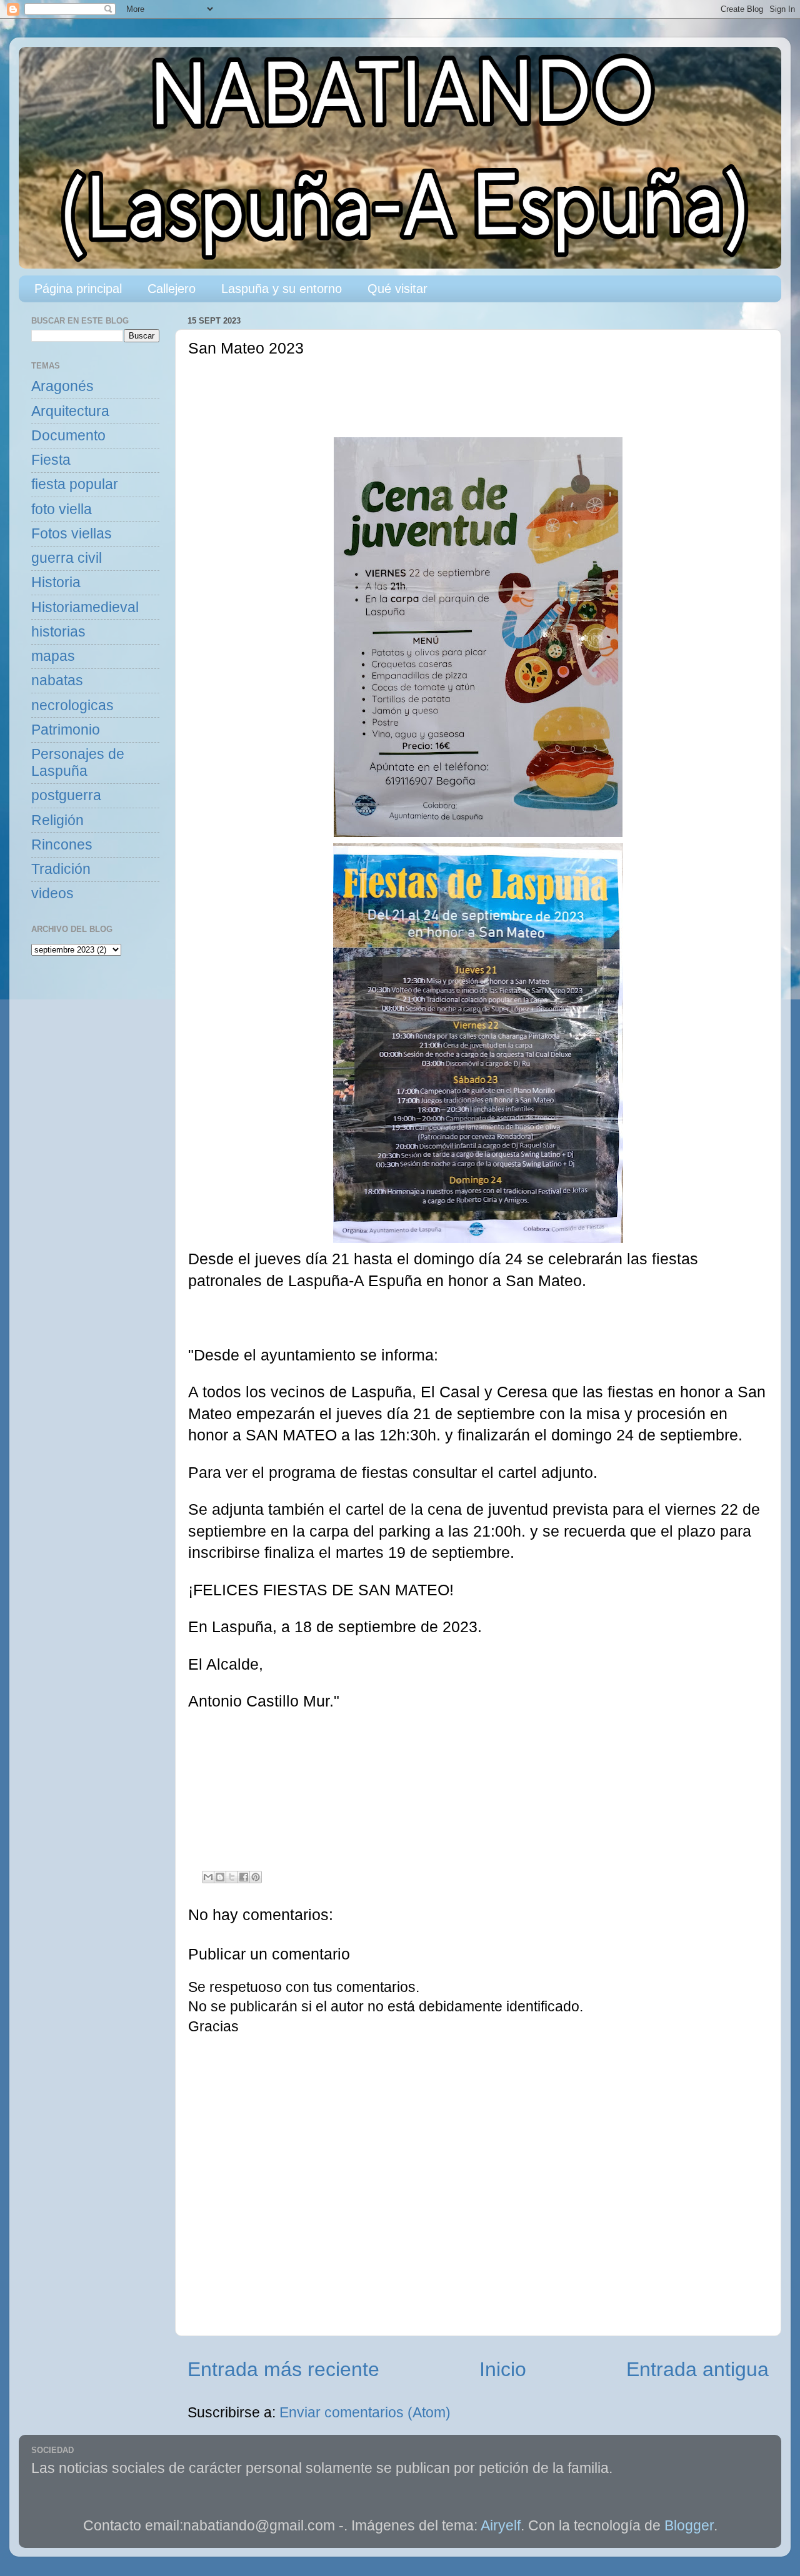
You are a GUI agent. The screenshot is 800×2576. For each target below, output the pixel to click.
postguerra (66, 795)
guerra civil (67, 558)
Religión (57, 820)
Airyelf (501, 2526)
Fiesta (51, 460)
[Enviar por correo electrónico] (208, 1877)
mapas (53, 656)
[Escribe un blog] (220, 1877)
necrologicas (72, 706)
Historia (56, 582)
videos (52, 894)
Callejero (172, 289)
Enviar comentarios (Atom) (365, 2413)
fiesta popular (75, 484)
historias (58, 632)
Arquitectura (70, 411)
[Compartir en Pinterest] (256, 1877)
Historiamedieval (85, 607)
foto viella (62, 509)
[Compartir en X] (232, 1877)
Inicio (503, 2369)
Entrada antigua (697, 2369)
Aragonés (62, 386)
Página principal (78, 289)
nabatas (57, 681)
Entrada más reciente (283, 2369)
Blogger (689, 2526)
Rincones (62, 845)
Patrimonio (66, 730)
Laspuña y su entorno (282, 289)
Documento (68, 436)
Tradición (61, 869)
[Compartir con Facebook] (244, 1877)
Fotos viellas (72, 534)
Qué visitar (397, 289)
